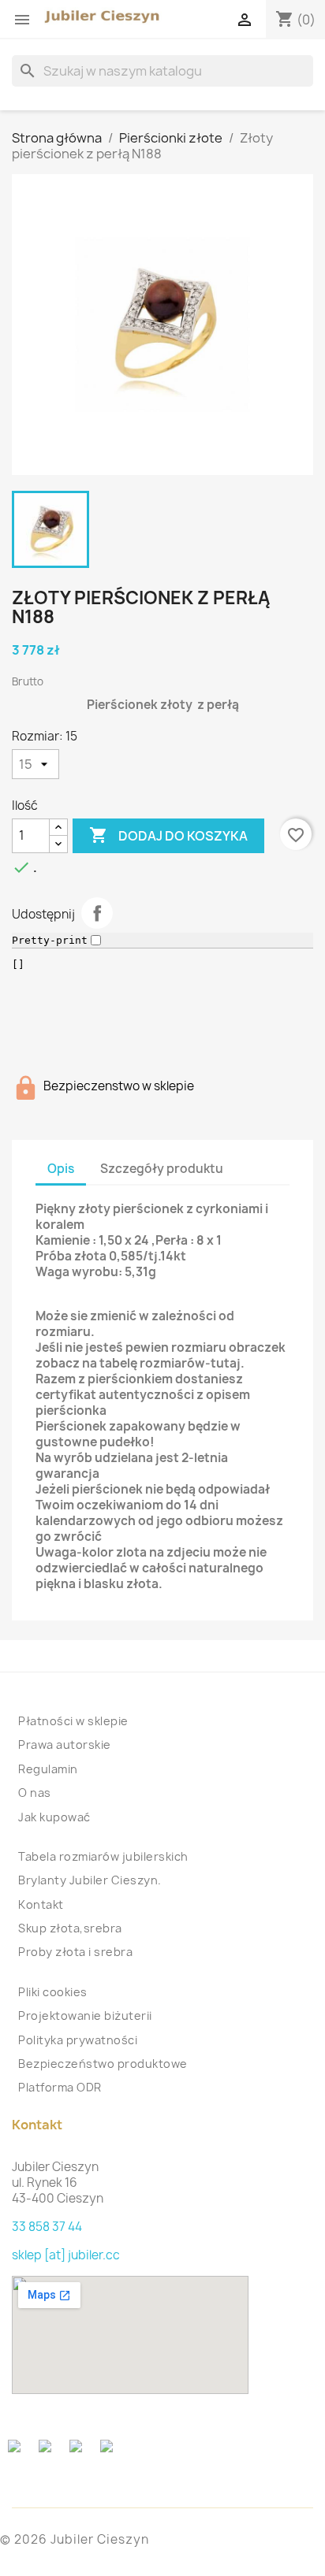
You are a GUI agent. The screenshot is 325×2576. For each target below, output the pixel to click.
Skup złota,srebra (70, 1928)
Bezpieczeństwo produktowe (103, 2064)
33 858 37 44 (47, 2227)
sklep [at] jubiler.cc (66, 2255)
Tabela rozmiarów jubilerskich (103, 1856)
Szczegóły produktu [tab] (162, 1169)
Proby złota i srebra (75, 1952)
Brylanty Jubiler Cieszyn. (90, 1880)
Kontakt (41, 1904)
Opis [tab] (61, 1169)
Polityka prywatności (78, 2040)
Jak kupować (54, 1817)
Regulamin (48, 1769)
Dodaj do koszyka (168, 835)
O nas (35, 1793)
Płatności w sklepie (73, 1721)
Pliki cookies (53, 1992)
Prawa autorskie (65, 1745)
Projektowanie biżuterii (85, 2016)
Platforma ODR (60, 2087)
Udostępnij (97, 913)
